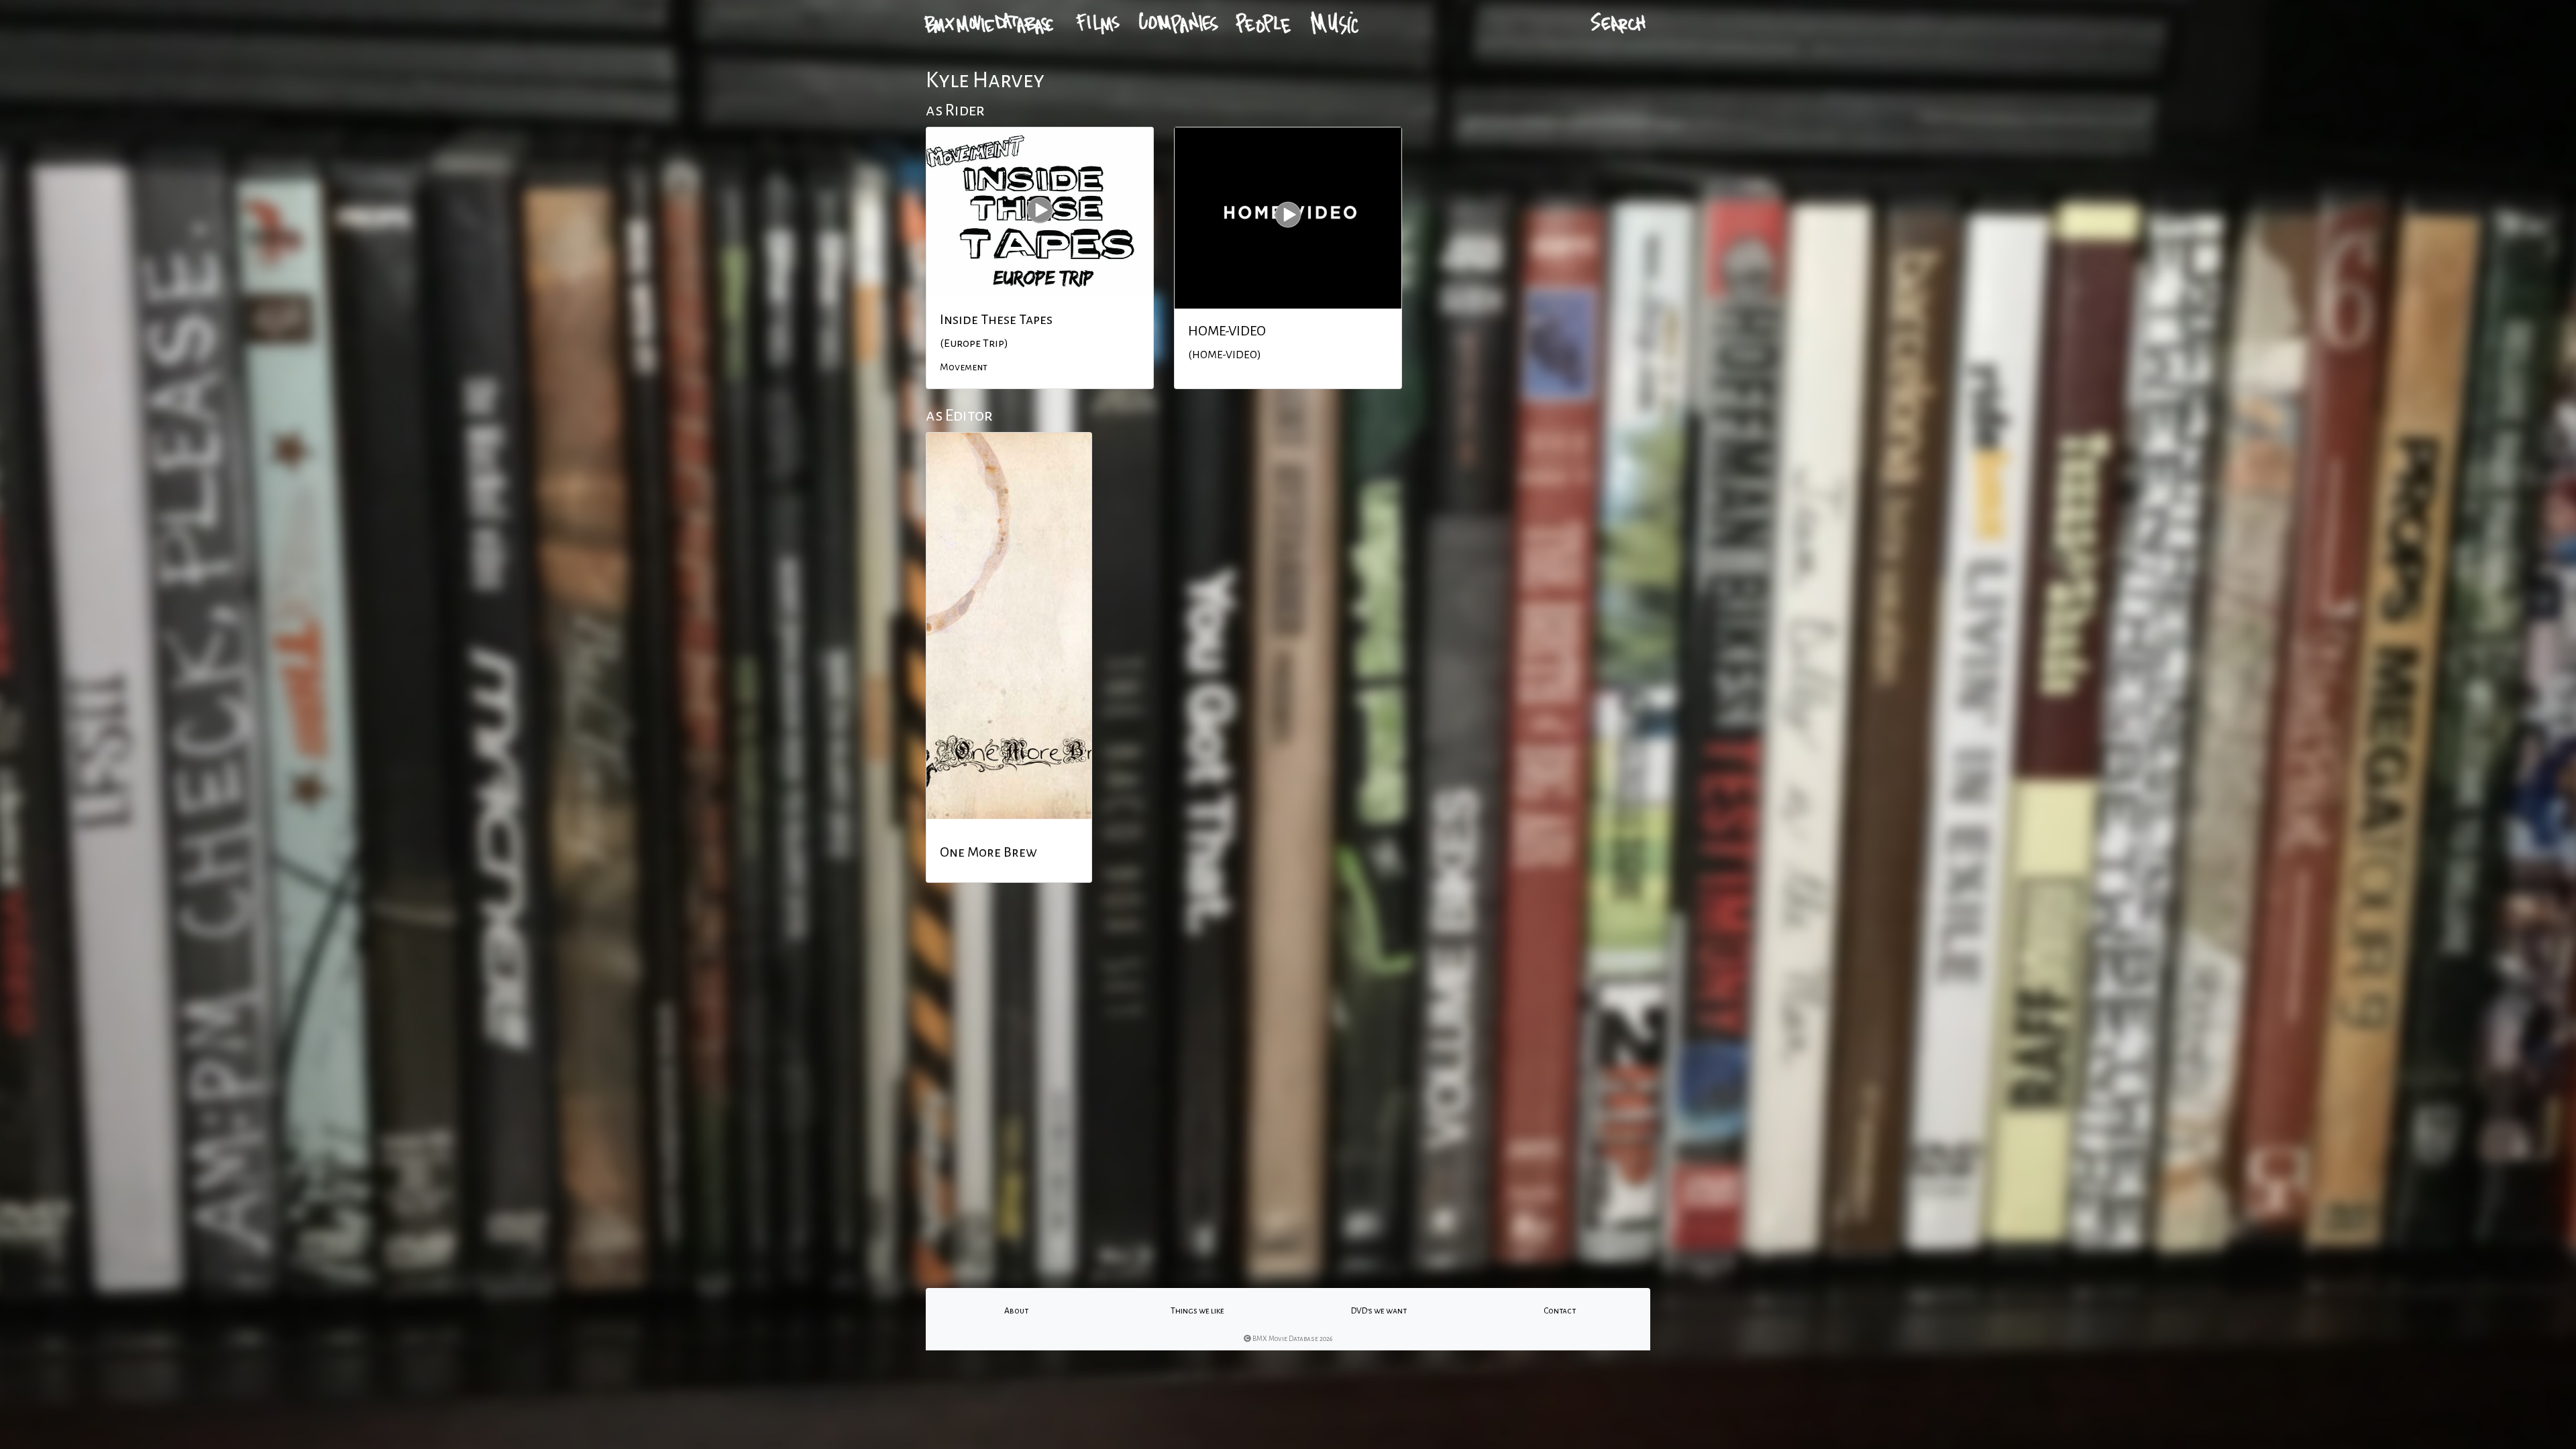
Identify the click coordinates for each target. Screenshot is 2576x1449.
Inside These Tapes (996, 319)
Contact (1560, 1311)
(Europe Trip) (974, 343)
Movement (964, 367)
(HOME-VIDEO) (1225, 355)
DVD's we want (1379, 1311)
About (1016, 1311)
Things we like (1197, 1311)
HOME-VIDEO (1227, 331)
